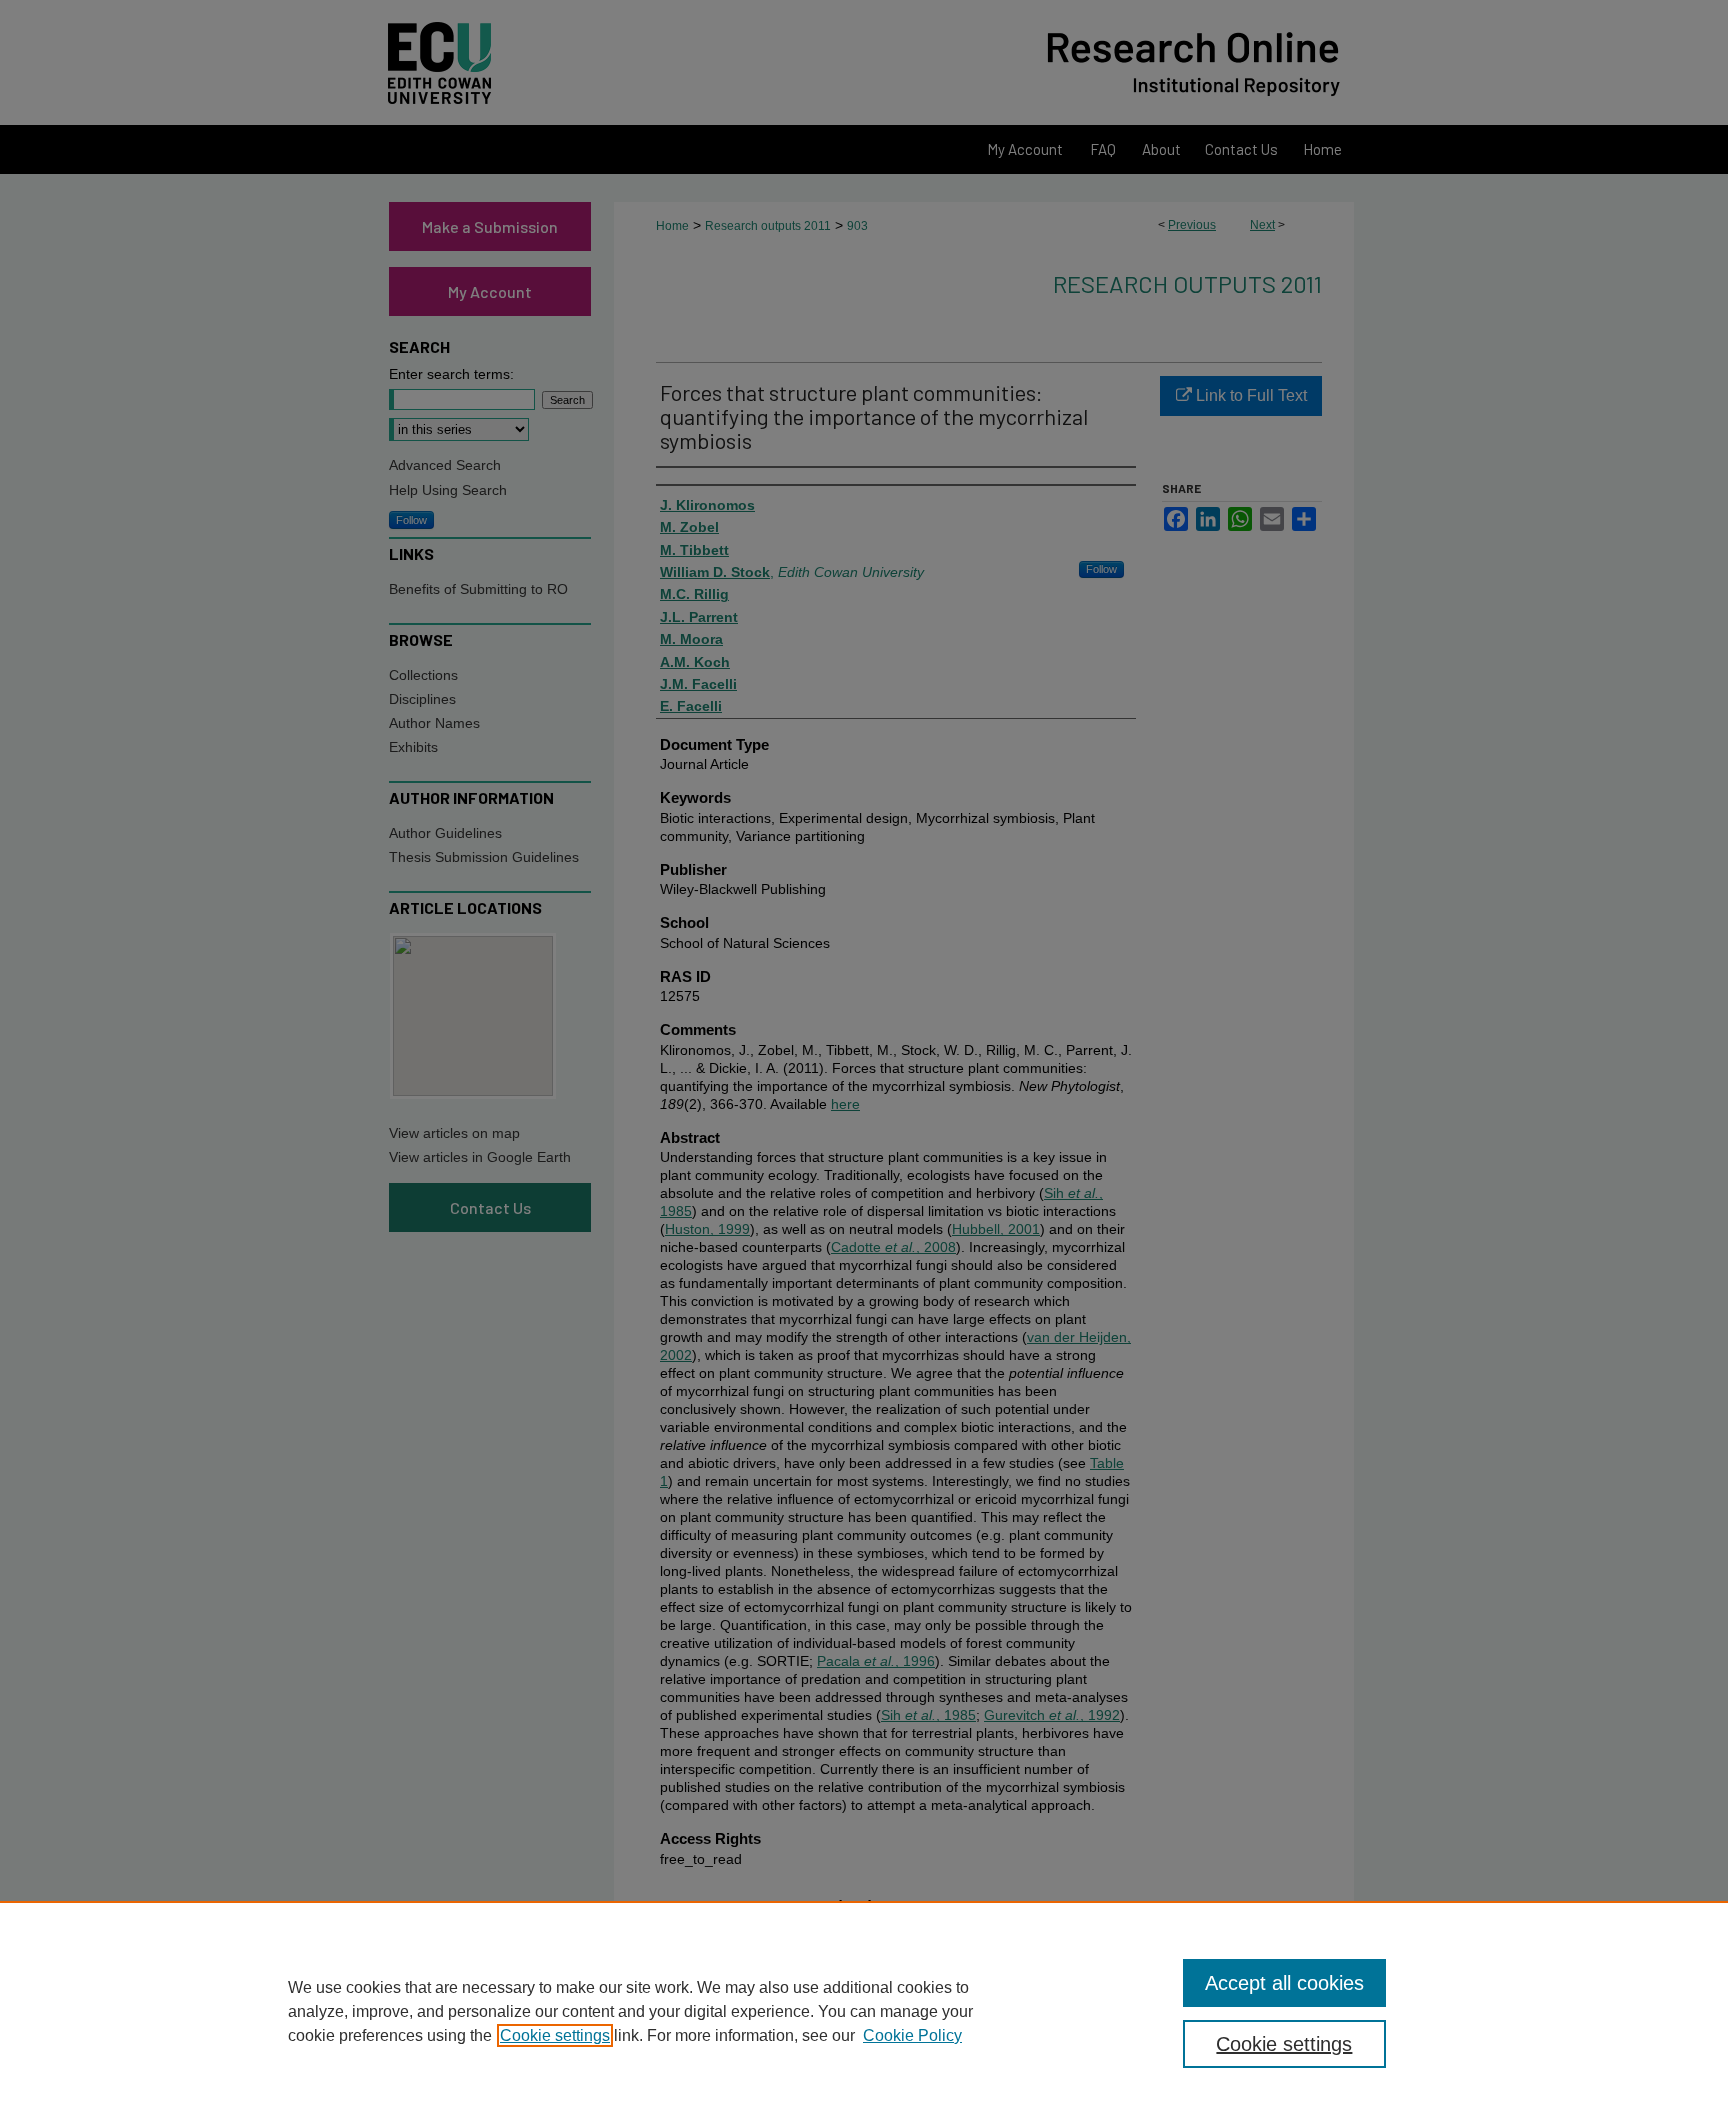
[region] (864, 2011)
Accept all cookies (1284, 1983)
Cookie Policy (912, 2035)
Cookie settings (555, 2035)
